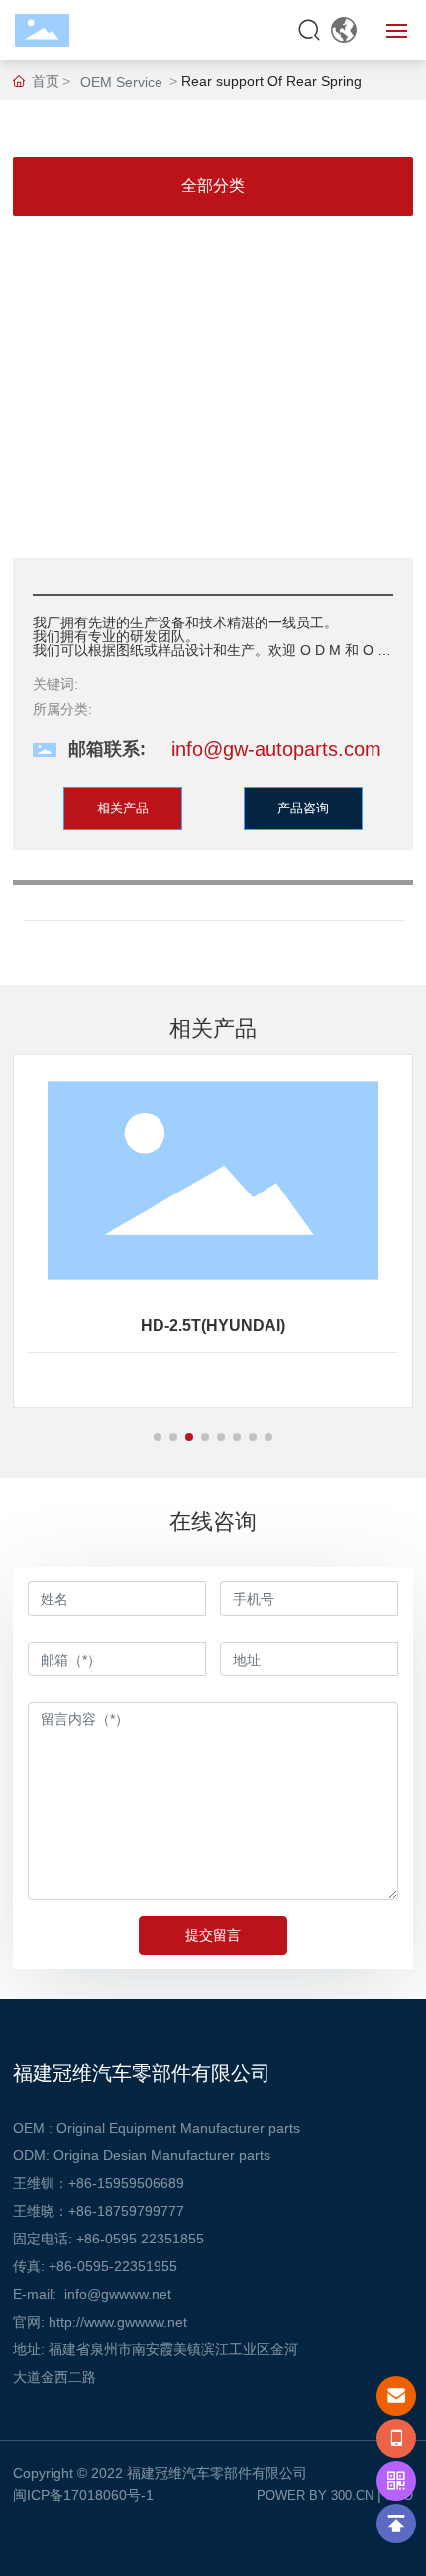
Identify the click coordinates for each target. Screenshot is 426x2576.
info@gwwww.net (118, 2294)
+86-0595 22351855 (140, 2239)
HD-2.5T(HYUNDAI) (213, 1326)
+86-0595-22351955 (113, 2266)
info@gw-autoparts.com (276, 749)
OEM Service (121, 82)
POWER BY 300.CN (315, 2495)
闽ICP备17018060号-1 (83, 2495)
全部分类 (213, 186)
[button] (158, 1437)
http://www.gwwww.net (118, 2322)
